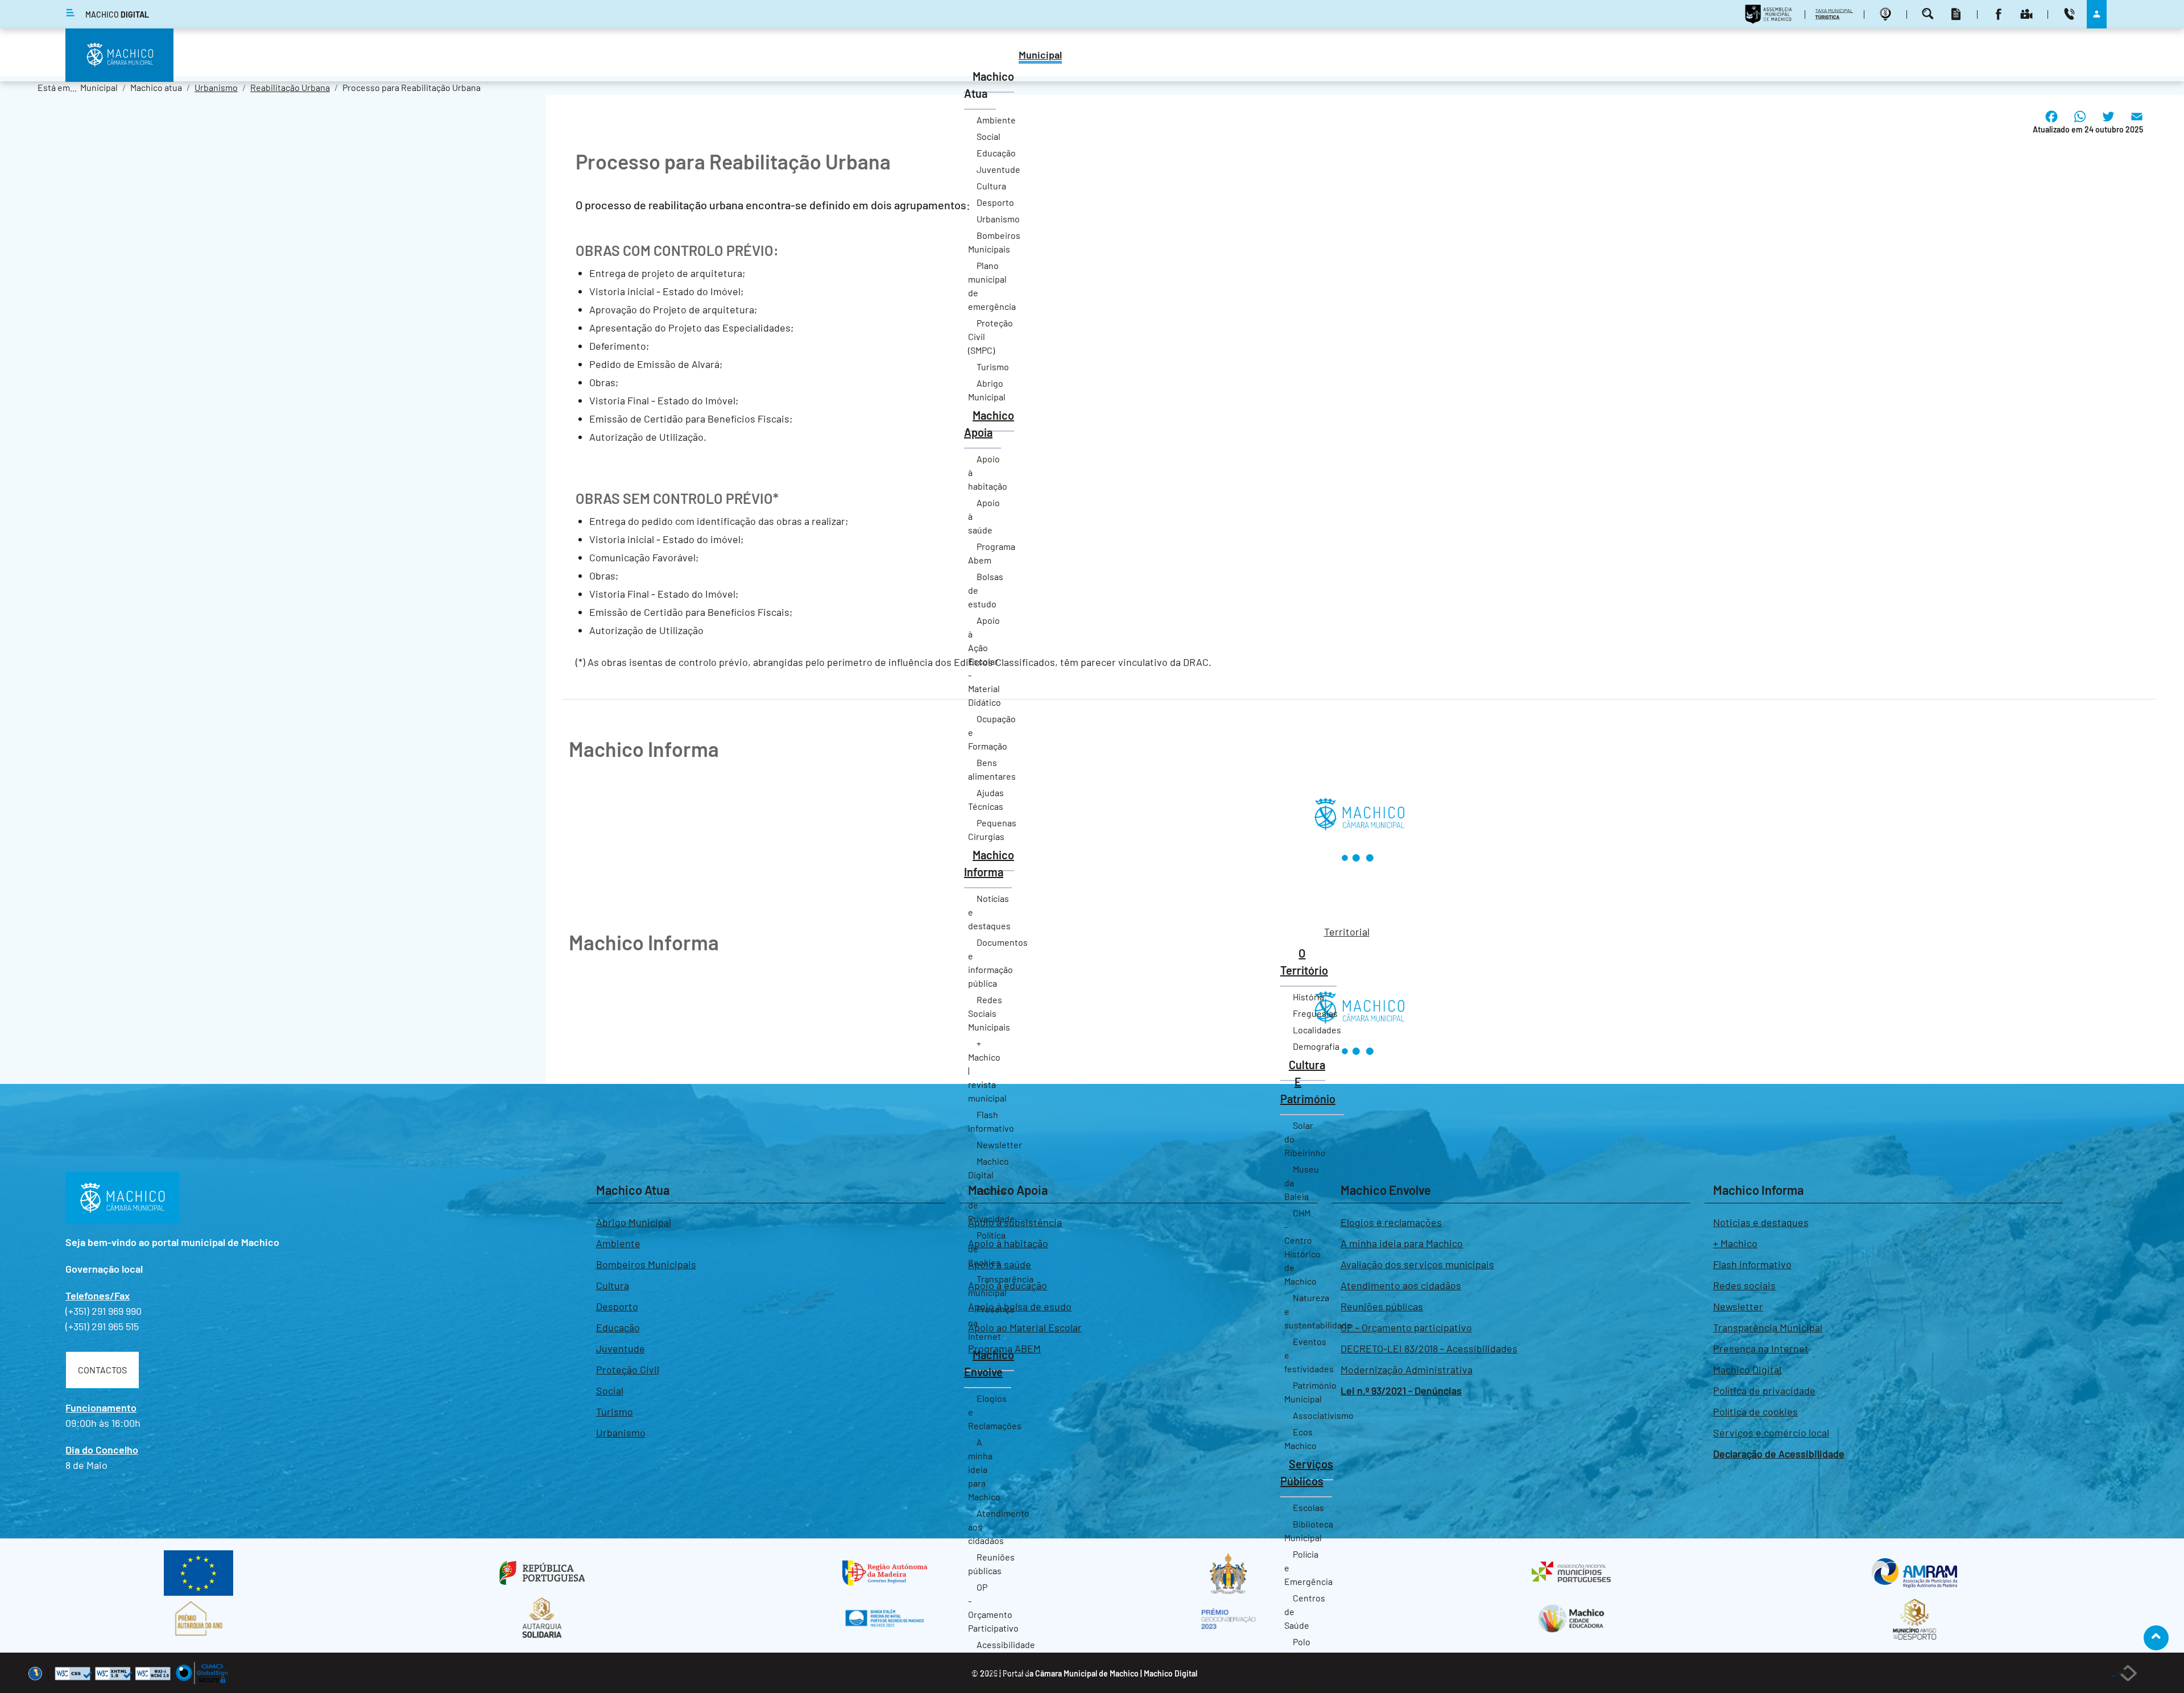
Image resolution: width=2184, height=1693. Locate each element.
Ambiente (618, 1243)
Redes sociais (1744, 1285)
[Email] (2137, 125)
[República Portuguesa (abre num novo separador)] (542, 1573)
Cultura (613, 1285)
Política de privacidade (1764, 1390)
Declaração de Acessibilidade (1779, 1454)
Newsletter (1738, 1306)
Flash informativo (1752, 1264)
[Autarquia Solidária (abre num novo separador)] (542, 1619)
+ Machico (1735, 1243)
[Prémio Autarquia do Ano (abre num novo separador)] (199, 1619)
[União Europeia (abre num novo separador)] (198, 1573)
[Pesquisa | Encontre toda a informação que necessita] (1929, 14)
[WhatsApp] (2080, 125)
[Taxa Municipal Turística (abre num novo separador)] (1836, 14)
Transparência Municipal (1768, 1327)
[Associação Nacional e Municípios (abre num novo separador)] (1571, 1573)
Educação (618, 1327)
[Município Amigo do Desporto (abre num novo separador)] (1915, 1619)
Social (610, 1390)
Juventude (621, 1348)
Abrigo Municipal (634, 1222)
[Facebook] (2051, 125)
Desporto (617, 1306)
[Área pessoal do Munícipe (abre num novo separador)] (2097, 14)
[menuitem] (1040, 56)
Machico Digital (1747, 1369)
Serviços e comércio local (1771, 1433)
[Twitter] (2108, 125)
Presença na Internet (1761, 1348)
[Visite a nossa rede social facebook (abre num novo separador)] (2000, 14)
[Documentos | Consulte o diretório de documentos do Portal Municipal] (1957, 14)
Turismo (615, 1411)
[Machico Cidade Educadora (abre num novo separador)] (1571, 1619)
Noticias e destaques (1761, 1222)
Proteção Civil (628, 1369)
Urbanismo (621, 1433)
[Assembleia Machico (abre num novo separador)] (1770, 14)
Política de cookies (1755, 1411)
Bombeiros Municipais (646, 1264)
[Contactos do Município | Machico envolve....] (2071, 14)
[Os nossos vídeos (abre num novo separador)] (2028, 14)
